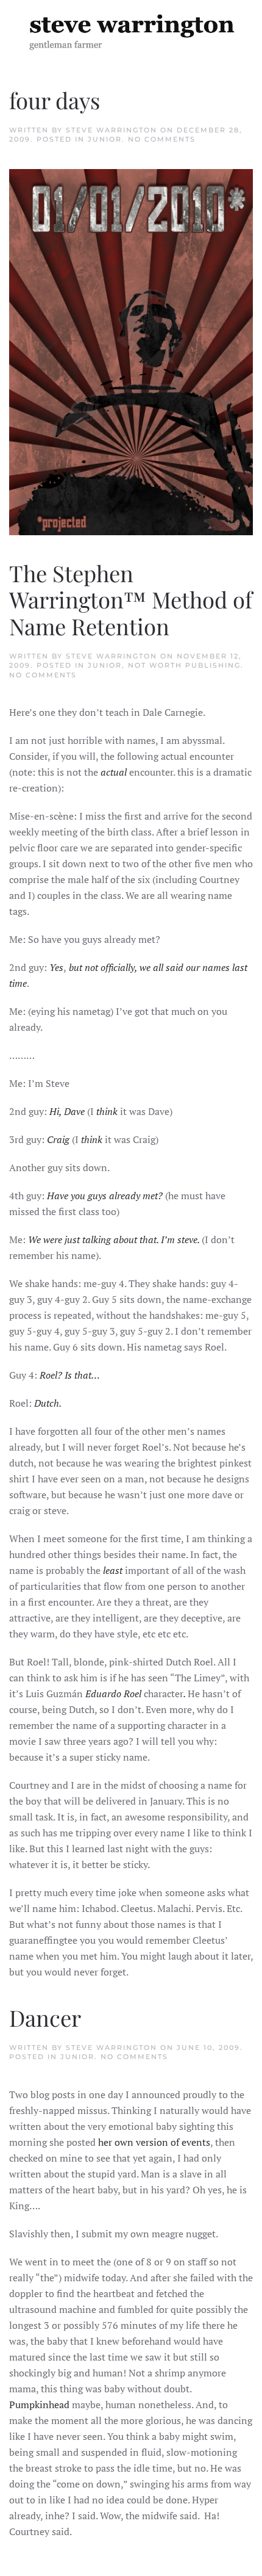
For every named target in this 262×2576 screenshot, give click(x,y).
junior (105, 139)
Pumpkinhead (39, 2405)
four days (55, 100)
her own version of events (154, 2142)
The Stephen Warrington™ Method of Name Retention (131, 600)
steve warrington (112, 130)
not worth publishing (184, 665)
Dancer (45, 2017)
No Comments (162, 139)
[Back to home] (131, 31)
